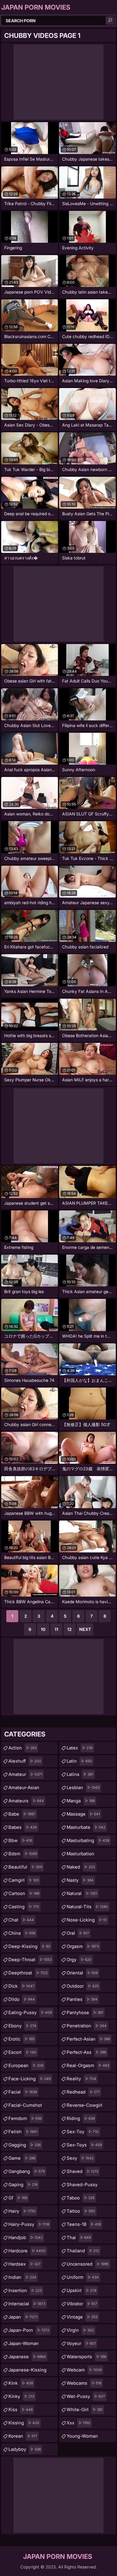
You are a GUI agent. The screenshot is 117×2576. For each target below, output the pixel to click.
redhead (83, 2092)
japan (23, 2317)
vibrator (82, 2304)
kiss (21, 2410)
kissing (24, 2423)
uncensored (88, 2264)
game (22, 2158)
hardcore (27, 2251)
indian (22, 2277)
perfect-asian (88, 2039)
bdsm (23, 1854)
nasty (80, 1880)
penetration (87, 2026)
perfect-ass (86, 2052)
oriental (82, 1973)
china (22, 1933)
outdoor (83, 1986)
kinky (21, 2396)
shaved (82, 2171)
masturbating (88, 1840)
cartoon (24, 1893)
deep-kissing (29, 1946)
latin (79, 1761)
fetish (23, 2132)
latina (80, 1774)
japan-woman (24, 2345)
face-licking (30, 2079)
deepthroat (28, 1973)
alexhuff (25, 1761)
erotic (21, 2039)
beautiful (25, 1867)
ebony (22, 2026)
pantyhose (85, 2012)
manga (81, 1801)
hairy (22, 2211)
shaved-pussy (82, 2186)
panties (82, 1999)
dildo (22, 1999)
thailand (83, 2251)
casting (24, 1907)
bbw (20, 1840)
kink (21, 2383)
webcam (84, 2370)
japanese (27, 2357)
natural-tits (87, 1907)
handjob (25, 2237)
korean (23, 2436)
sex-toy (83, 2132)
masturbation (80, 1855)
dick (21, 1986)
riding (81, 2118)
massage (83, 1814)
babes (23, 1827)
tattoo (81, 2211)
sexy (80, 2158)
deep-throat (30, 1960)
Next (85, 1629)
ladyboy (25, 2449)
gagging (25, 2145)
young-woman (82, 2438)
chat (21, 1920)
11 (56, 1629)
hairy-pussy (29, 2224)
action (22, 1748)
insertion (25, 2290)
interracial (27, 2304)
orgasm (83, 1946)
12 (69, 1629)
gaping (23, 2185)
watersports (86, 2357)
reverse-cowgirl (84, 2107)
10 (43, 1629)
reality (81, 2079)
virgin (80, 2330)
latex (80, 1748)
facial (23, 2092)
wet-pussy (86, 2396)
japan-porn (29, 2330)
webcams (84, 2383)
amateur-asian (24, 1789)
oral (78, 1933)
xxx (78, 2423)
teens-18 (84, 2224)
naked (81, 1867)
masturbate (86, 1827)
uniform (83, 2277)
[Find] (110, 20)
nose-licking (87, 1920)
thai (79, 2237)
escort (22, 2052)
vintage (82, 2317)
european (26, 2065)
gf (18, 2198)
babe (22, 1814)
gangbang (27, 2171)
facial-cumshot (25, 2107)
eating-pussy (30, 2012)
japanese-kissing (27, 2371)
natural (82, 1893)
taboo (81, 2198)
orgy (79, 1960)
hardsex (24, 2264)
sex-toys (84, 2145)
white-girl (85, 2410)
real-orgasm (88, 2065)
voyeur (81, 2343)
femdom (25, 2118)
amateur (25, 1774)
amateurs (26, 1801)
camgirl (24, 1880)
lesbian (83, 1787)
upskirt (81, 2290)
